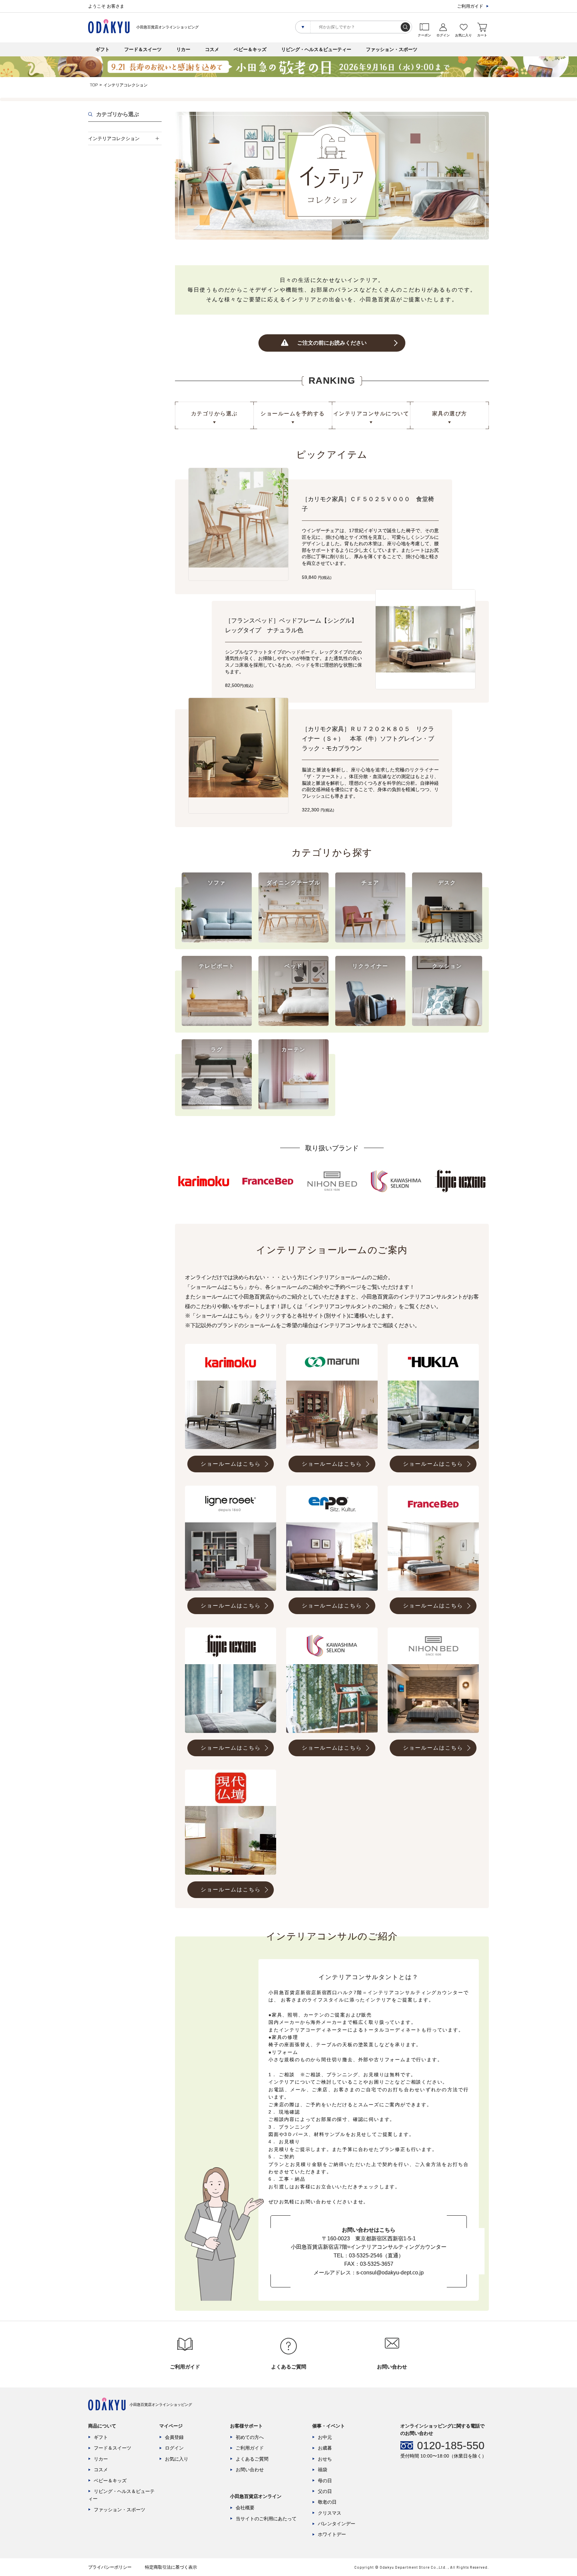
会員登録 (174, 2437)
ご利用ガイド (470, 6)
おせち (325, 2459)
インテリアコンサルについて (371, 414)
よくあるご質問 (252, 2459)
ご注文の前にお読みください (332, 343)
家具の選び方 (450, 414)
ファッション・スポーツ (392, 49)
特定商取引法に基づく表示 (171, 2567)
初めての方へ (250, 2437)
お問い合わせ (250, 2470)
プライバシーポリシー (110, 2567)
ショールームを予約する (293, 414)
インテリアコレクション (114, 138)
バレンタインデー (337, 2524)
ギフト (103, 49)
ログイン (174, 2448)
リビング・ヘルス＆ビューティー (316, 49)
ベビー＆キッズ (250, 49)
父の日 (325, 2491)
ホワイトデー (332, 2534)
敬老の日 (327, 2502)
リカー (183, 49)
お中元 (325, 2437)
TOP (94, 85)
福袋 (323, 2470)
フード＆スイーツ (143, 49)
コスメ (212, 49)
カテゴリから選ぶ (214, 414)
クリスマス (330, 2513)
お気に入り (177, 2459)
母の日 (325, 2481)
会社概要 (245, 2508)
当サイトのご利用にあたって (266, 2519)
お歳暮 (325, 2448)
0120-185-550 (451, 2446)
